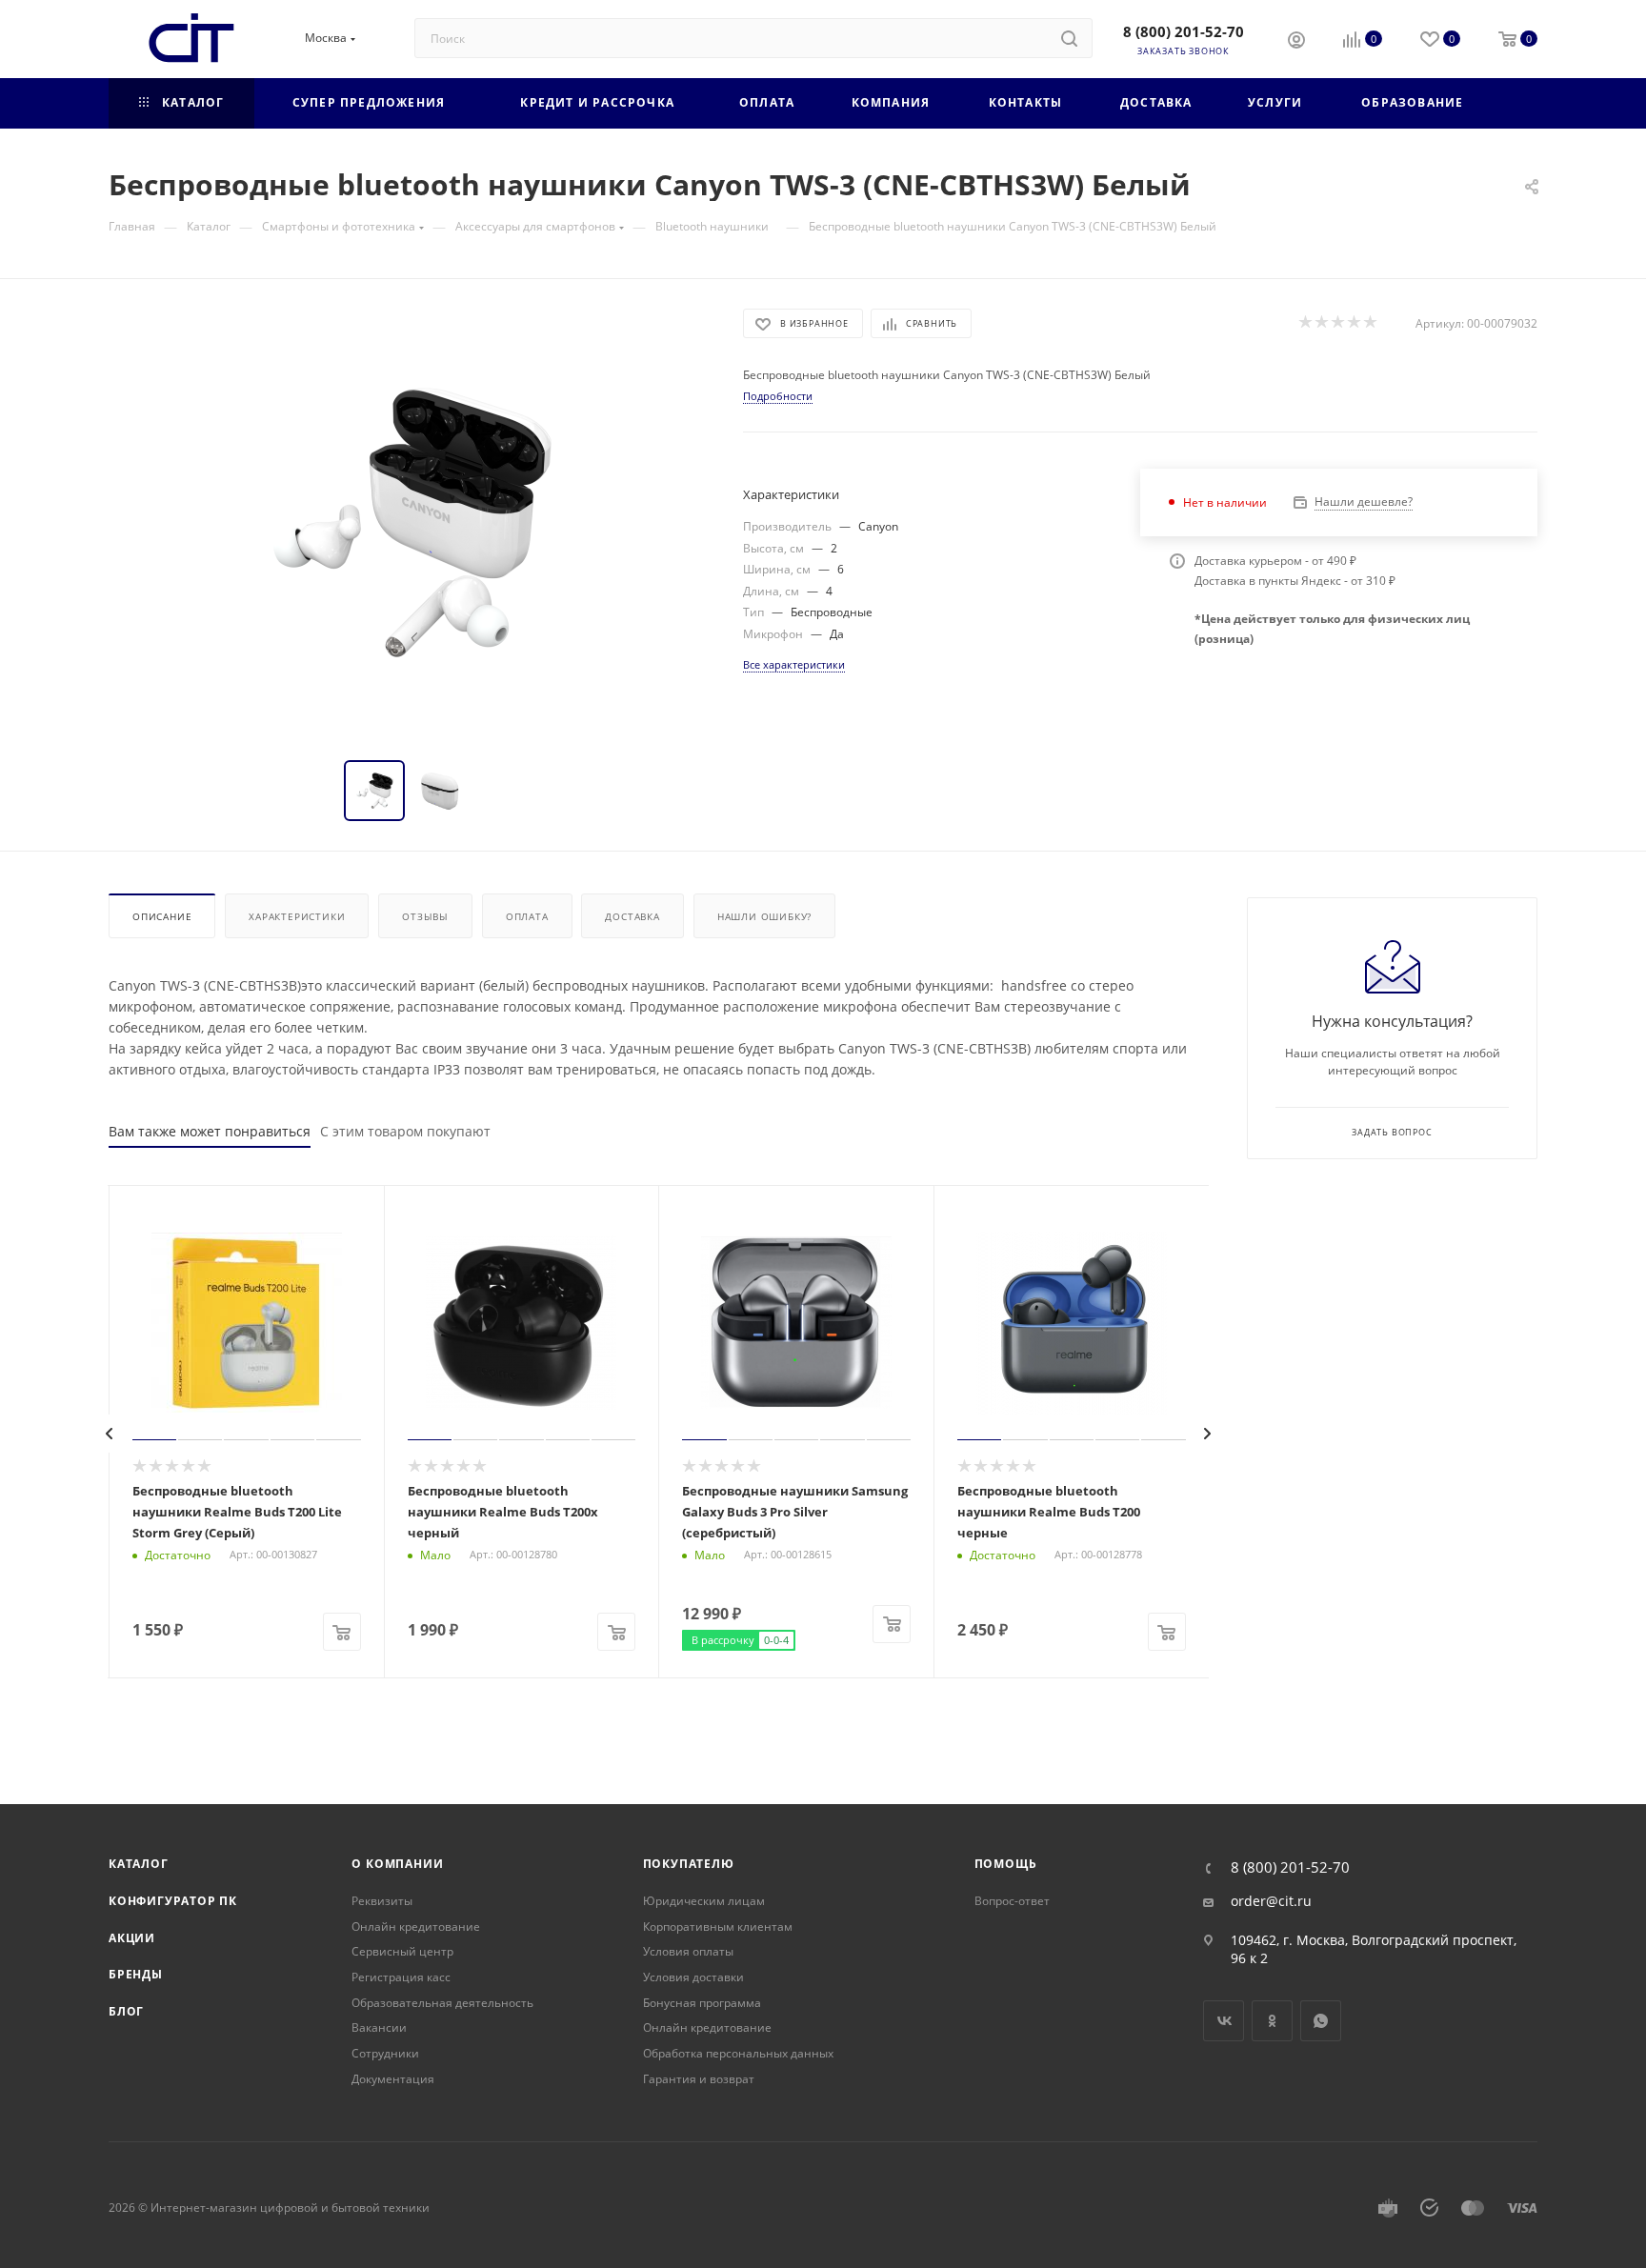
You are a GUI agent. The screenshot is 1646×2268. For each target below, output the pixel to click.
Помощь (1006, 1864)
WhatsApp (1321, 2021)
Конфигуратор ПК (173, 1901)
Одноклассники (1272, 2021)
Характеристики (297, 916)
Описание (162, 916)
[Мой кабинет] (1296, 42)
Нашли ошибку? (764, 916)
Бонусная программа (702, 2003)
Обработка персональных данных (738, 2053)
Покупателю (689, 1864)
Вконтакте (1224, 2021)
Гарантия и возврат (699, 2079)
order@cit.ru (1271, 1901)
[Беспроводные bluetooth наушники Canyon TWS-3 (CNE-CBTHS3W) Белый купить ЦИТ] (409, 523)
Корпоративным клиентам (718, 1927)
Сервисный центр (402, 1951)
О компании (397, 1864)
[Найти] (1069, 38)
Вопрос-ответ (1012, 1901)
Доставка (632, 916)
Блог (126, 2011)
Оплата (527, 916)
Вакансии (379, 2027)
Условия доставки (693, 1977)
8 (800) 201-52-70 (1184, 31)
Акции (132, 1938)
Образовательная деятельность (442, 2003)
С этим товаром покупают (405, 1131)
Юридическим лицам (704, 1901)
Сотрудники (385, 2053)
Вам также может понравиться (210, 1131)
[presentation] (110, 1434)
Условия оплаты (688, 1951)
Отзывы (425, 916)
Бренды (136, 1974)
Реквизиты (382, 1901)
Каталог (139, 1864)
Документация (393, 2079)
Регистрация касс (401, 1977)
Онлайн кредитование (416, 1927)
